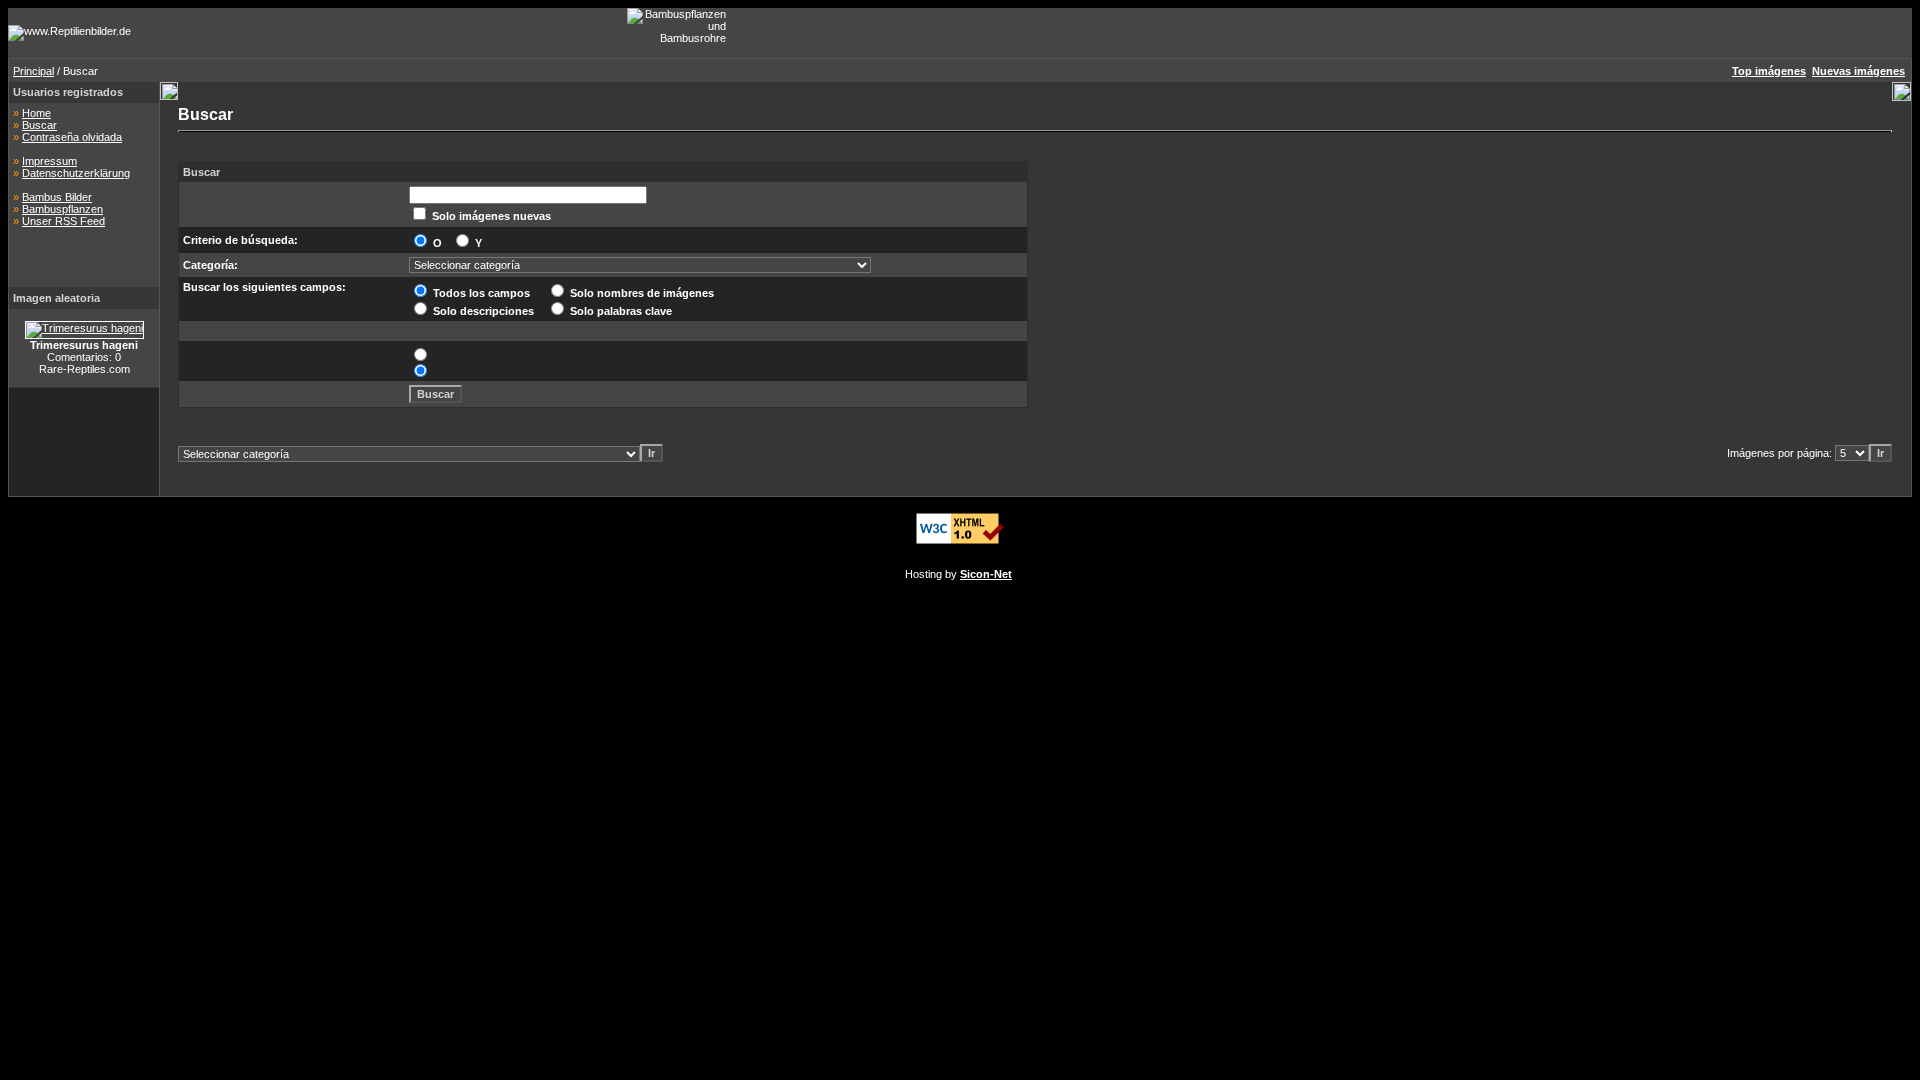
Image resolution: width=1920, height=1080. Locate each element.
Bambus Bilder (57, 197)
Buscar (39, 125)
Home (36, 113)
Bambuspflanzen (62, 209)
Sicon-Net (986, 574)
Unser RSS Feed (63, 221)
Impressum (49, 161)
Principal (33, 71)
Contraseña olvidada (72, 137)
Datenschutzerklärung (76, 173)
